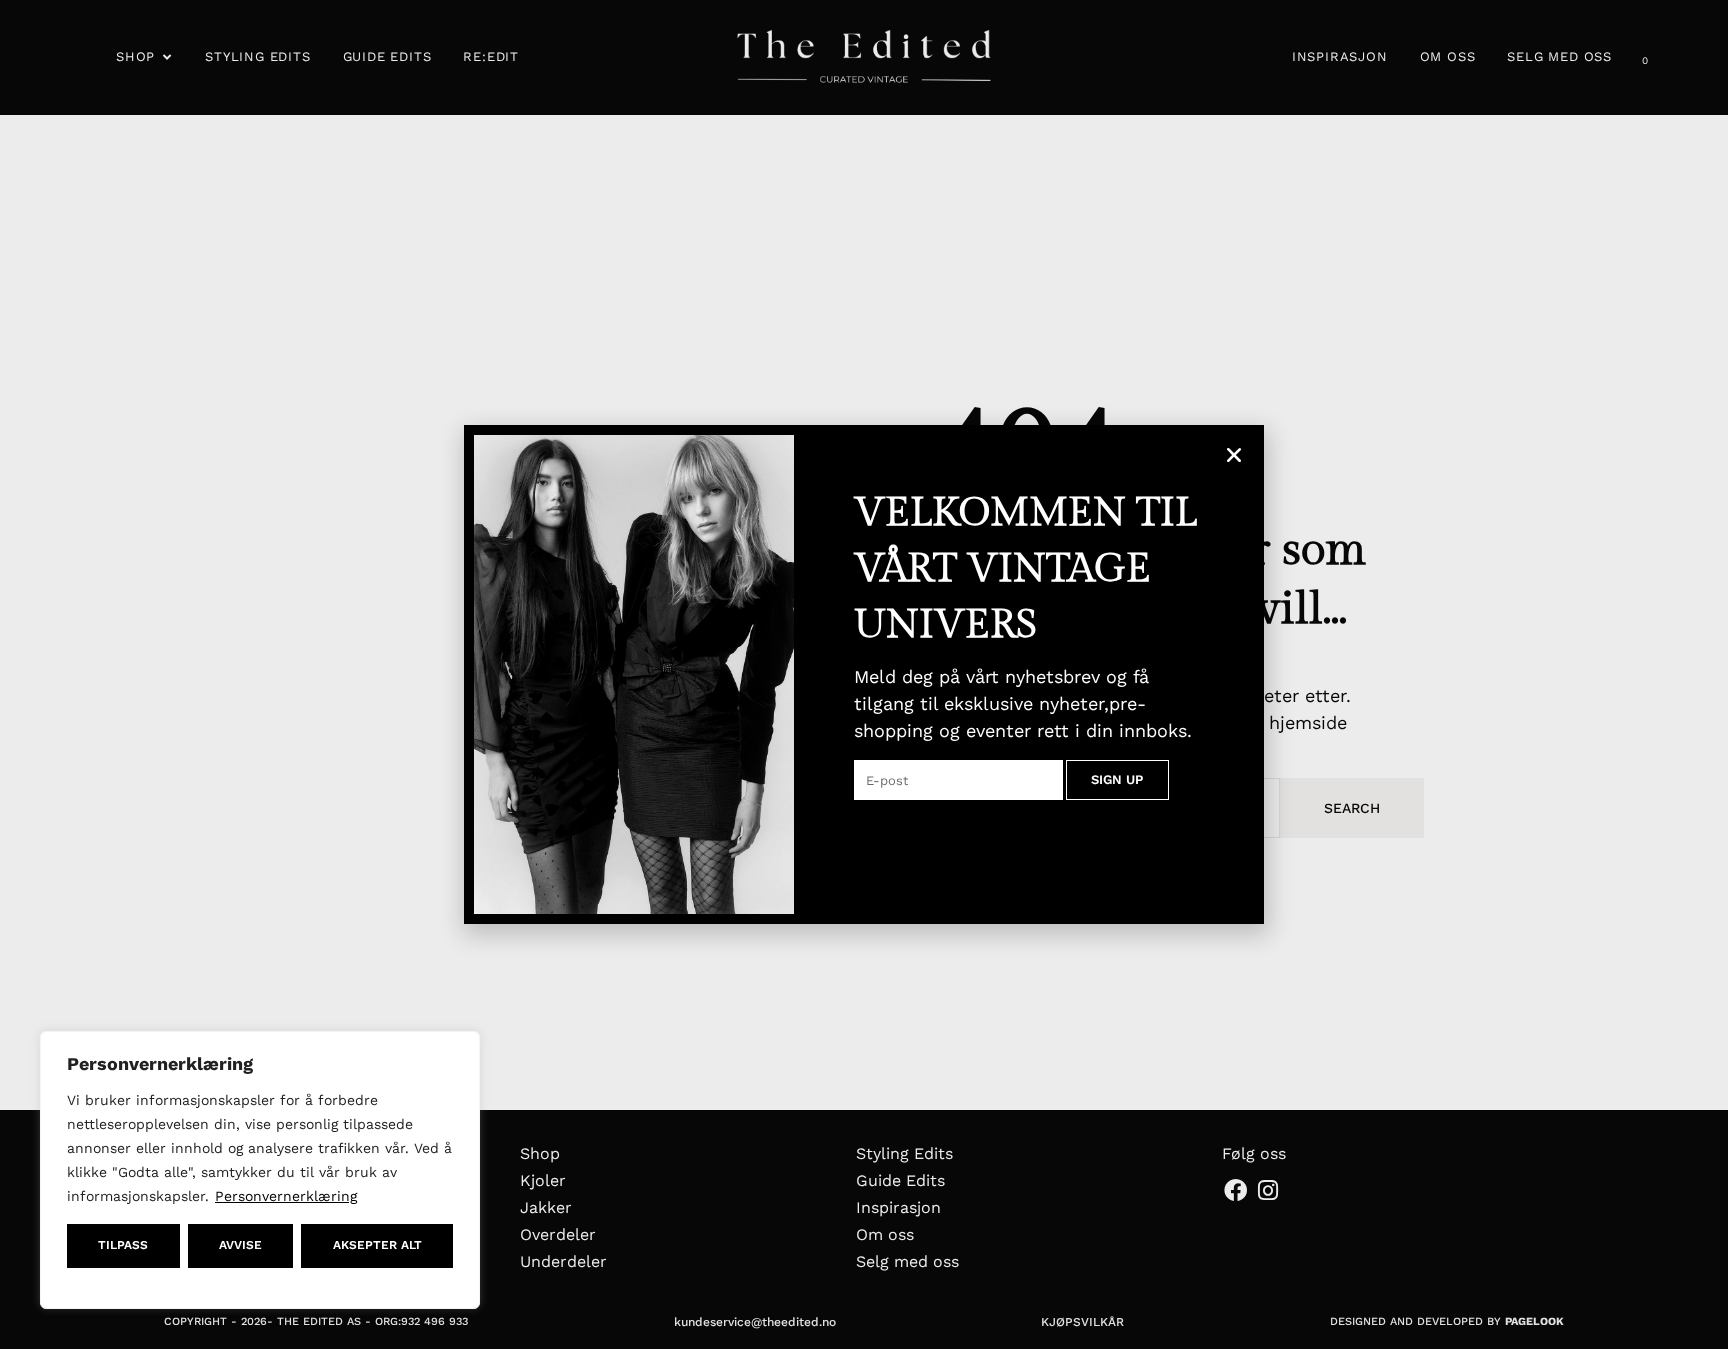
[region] (260, 1170)
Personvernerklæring (286, 1196)
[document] (864, 674)
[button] (1234, 455)
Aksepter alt (377, 1245)
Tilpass (123, 1245)
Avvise (240, 1245)
